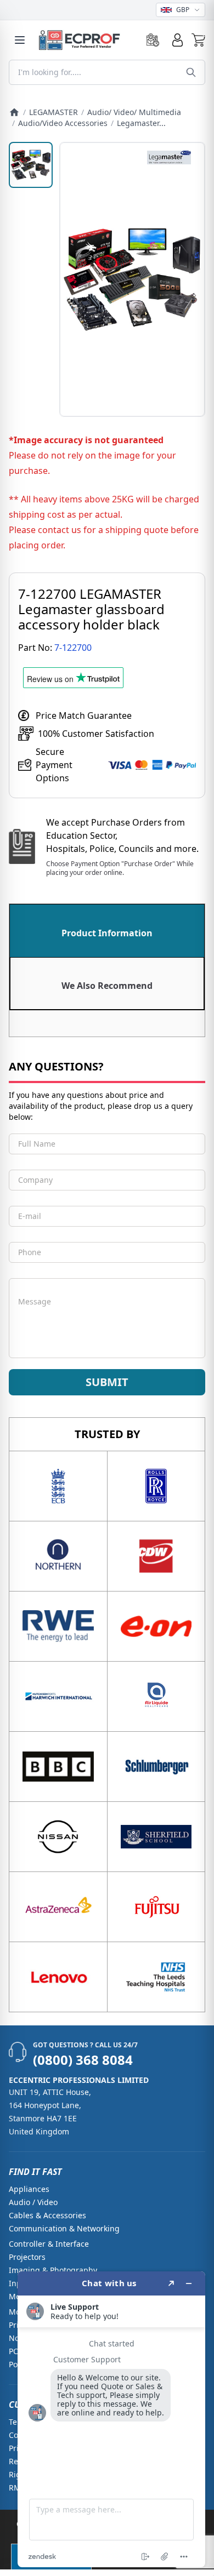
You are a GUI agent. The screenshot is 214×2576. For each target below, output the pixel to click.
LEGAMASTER (54, 112)
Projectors (27, 2257)
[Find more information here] (111, 2419)
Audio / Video (33, 2202)
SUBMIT (107, 1382)
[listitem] (31, 165)
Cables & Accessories (47, 2215)
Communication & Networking (64, 2228)
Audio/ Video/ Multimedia (134, 112)
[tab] (107, 931)
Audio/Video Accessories (63, 123)
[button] (198, 40)
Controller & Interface (49, 2244)
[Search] (191, 72)
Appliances (29, 2189)
